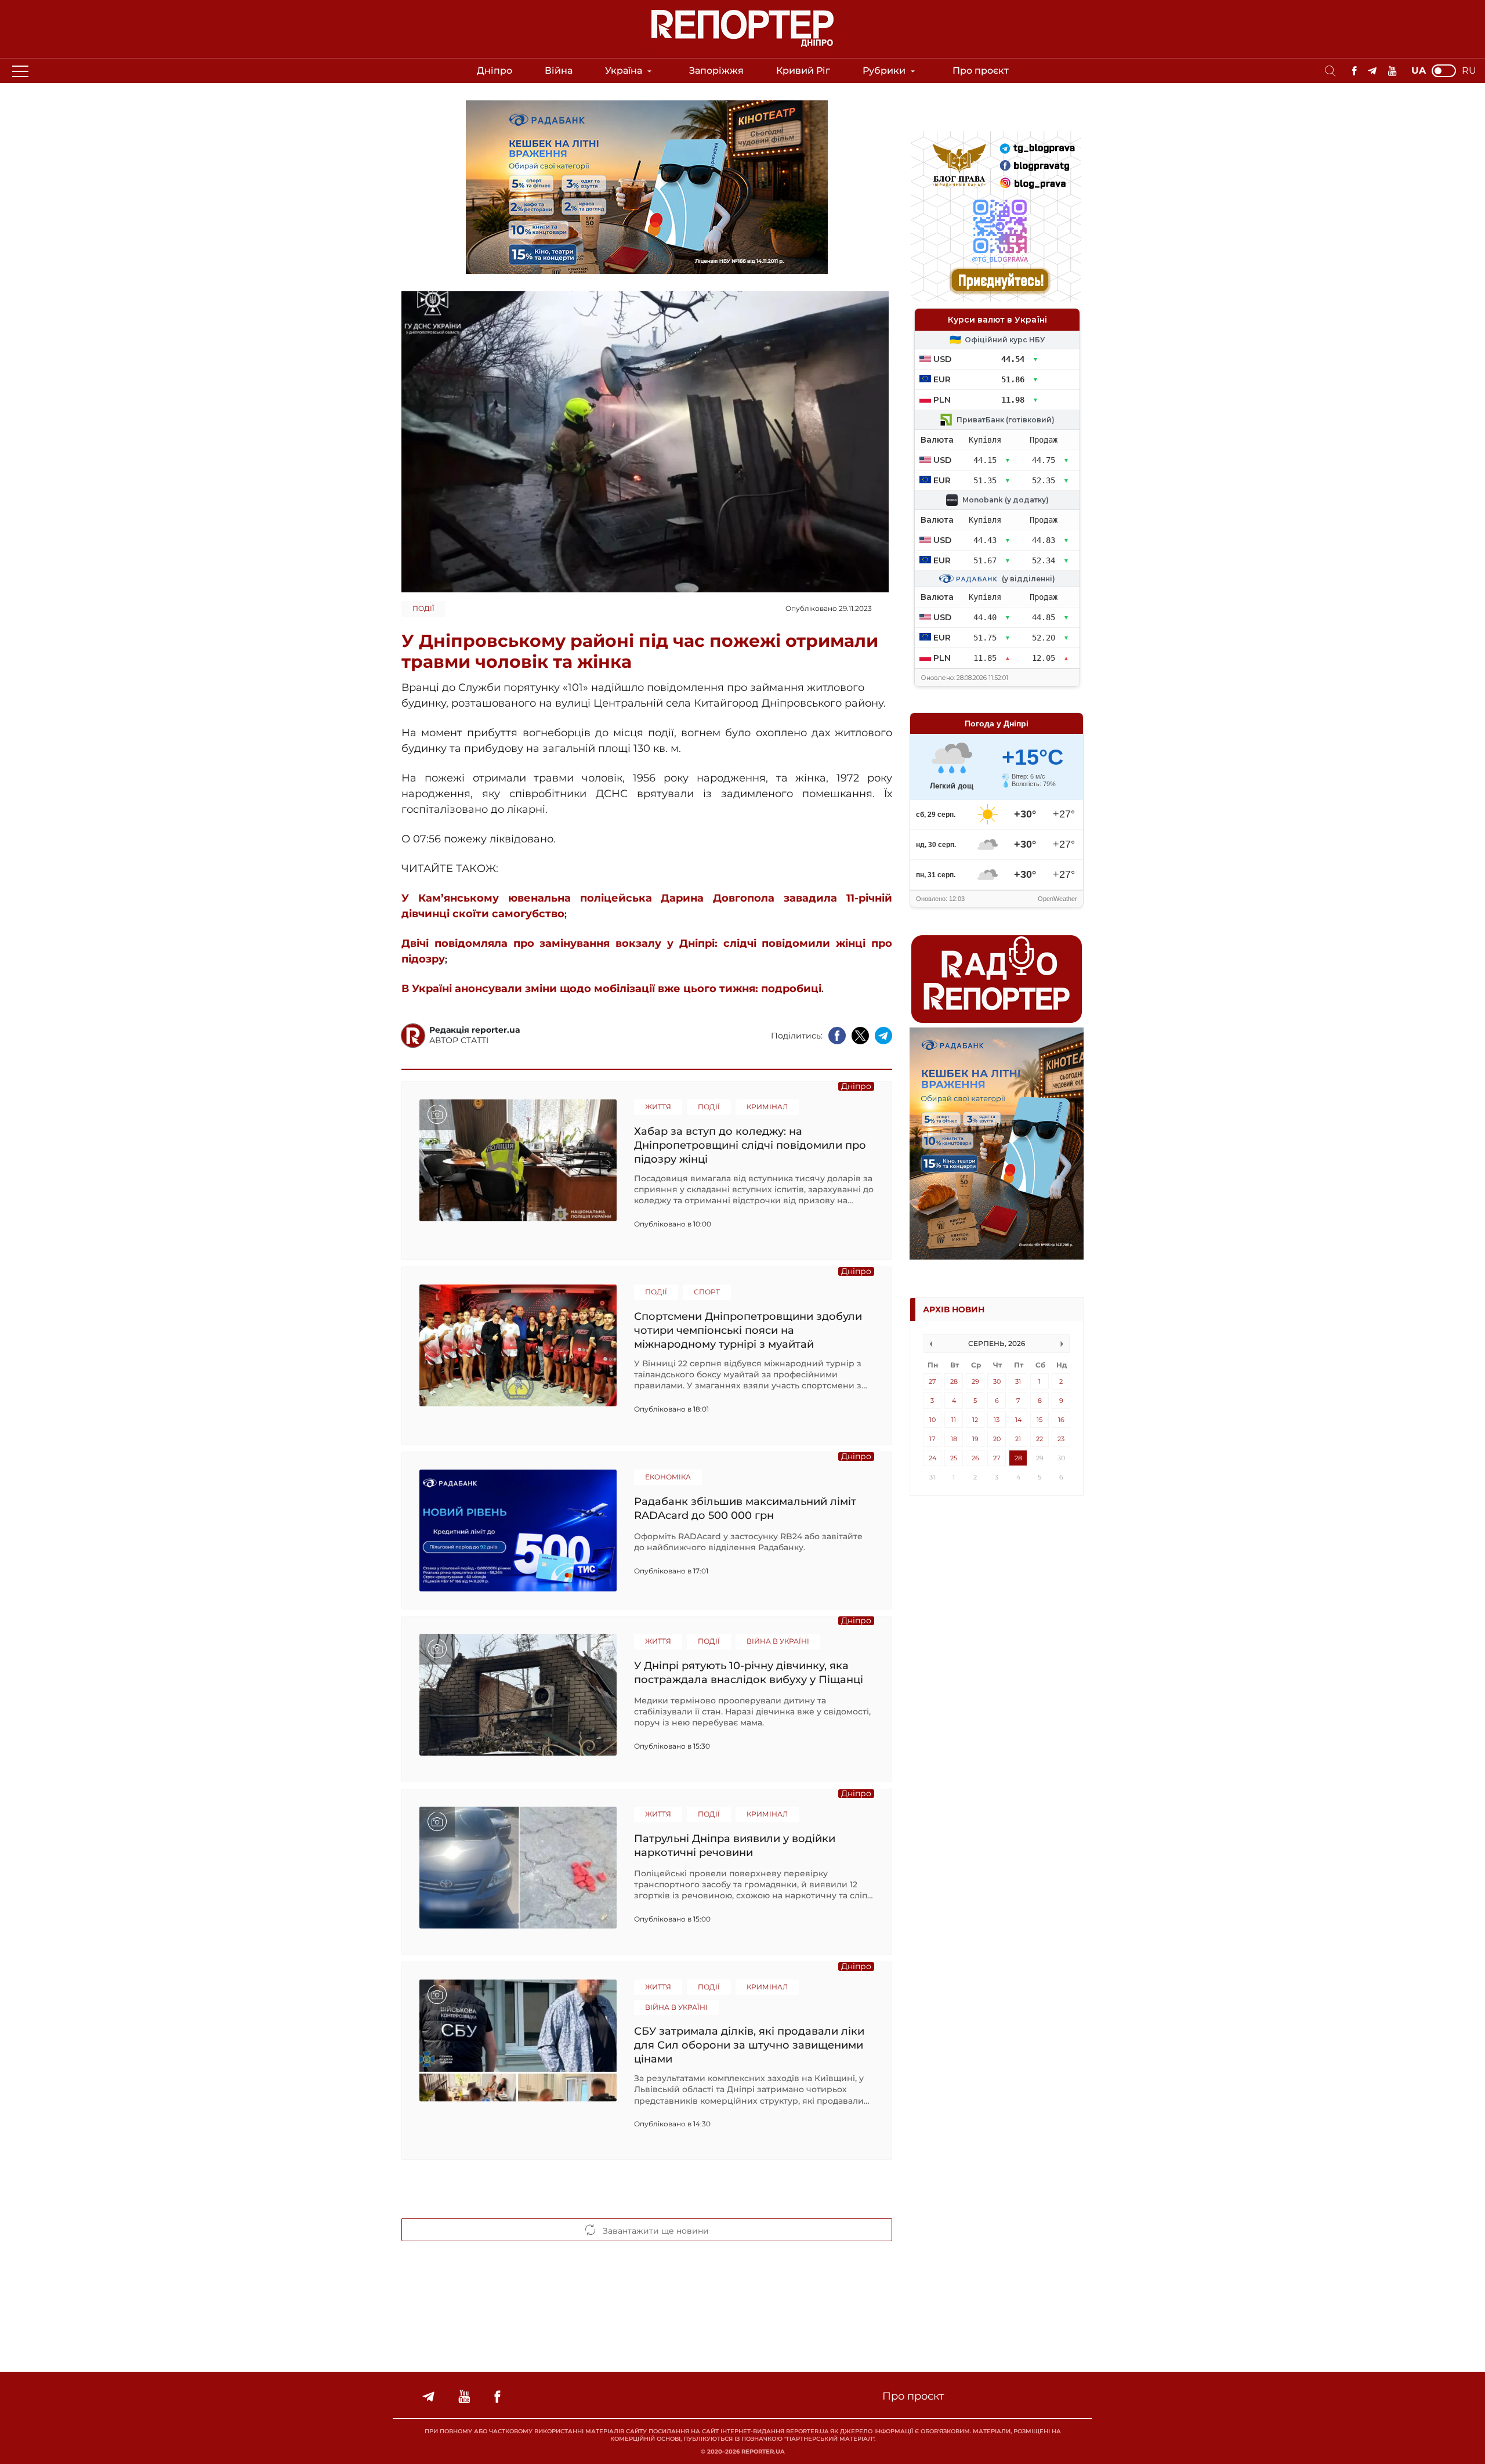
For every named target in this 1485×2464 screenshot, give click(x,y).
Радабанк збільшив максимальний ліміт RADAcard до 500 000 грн (745, 1508)
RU (1469, 71)
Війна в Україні (778, 1641)
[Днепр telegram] (1372, 71)
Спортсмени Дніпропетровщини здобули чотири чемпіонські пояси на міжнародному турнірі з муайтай (748, 1330)
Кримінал (767, 1107)
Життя (658, 1107)
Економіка (668, 1477)
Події (423, 608)
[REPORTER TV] (1392, 71)
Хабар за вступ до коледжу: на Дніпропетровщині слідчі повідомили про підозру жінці (750, 1145)
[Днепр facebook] (1354, 71)
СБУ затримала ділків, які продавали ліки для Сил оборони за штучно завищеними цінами (749, 2045)
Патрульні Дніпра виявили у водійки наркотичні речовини (735, 1846)
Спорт (707, 1292)
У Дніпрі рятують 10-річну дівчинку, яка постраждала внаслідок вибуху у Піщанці (749, 1673)
